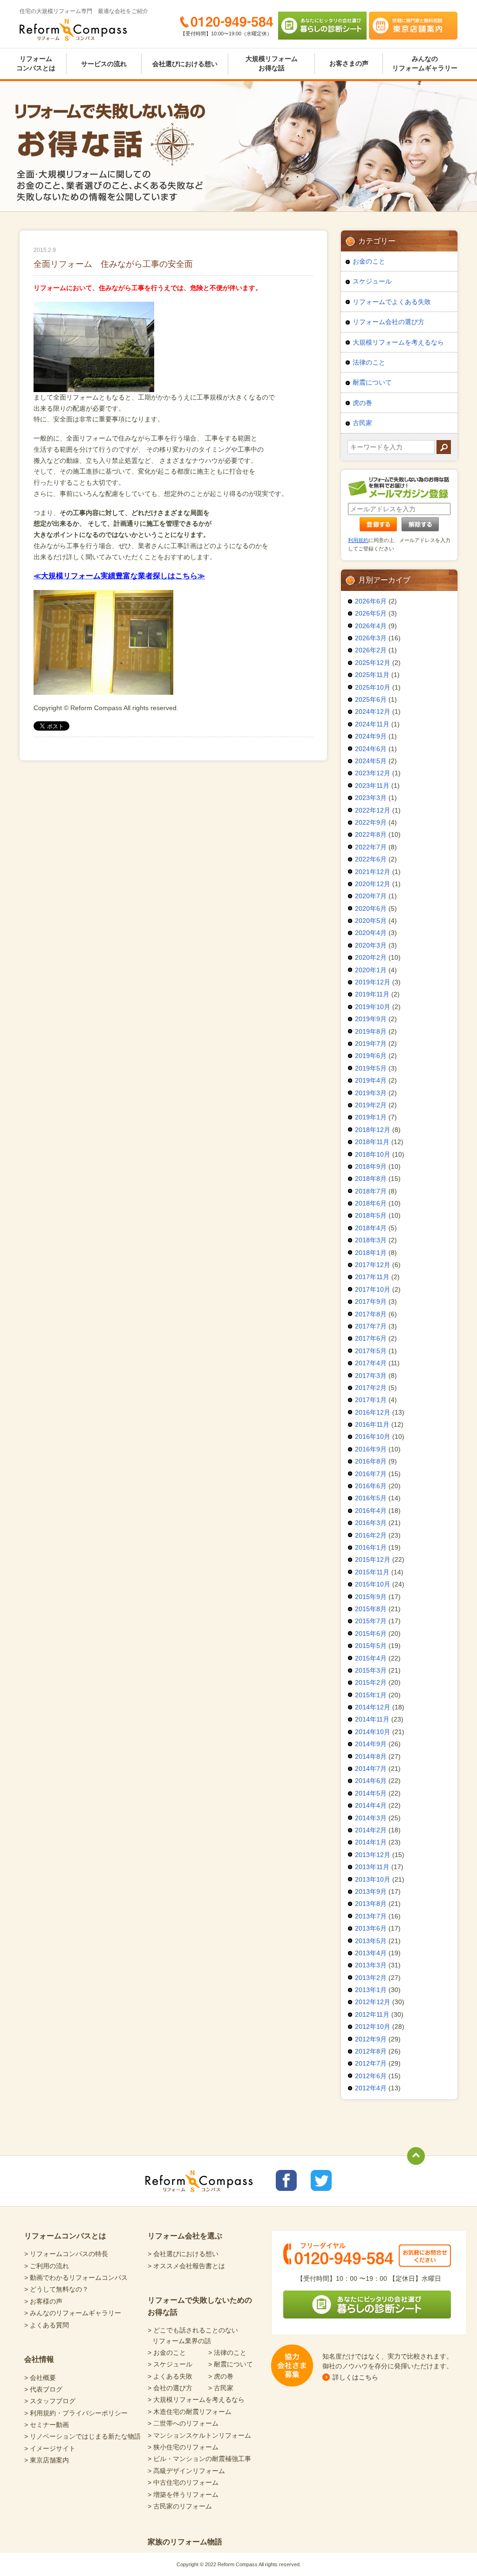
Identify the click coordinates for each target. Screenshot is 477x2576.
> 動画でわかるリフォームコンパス (76, 2278)
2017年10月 (373, 1289)
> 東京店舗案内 (47, 2460)
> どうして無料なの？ (56, 2289)
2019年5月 (371, 1068)
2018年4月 (371, 1228)
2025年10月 (373, 687)
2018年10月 (373, 1154)
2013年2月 (371, 1978)
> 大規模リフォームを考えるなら (196, 2400)
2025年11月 (372, 675)
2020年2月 (371, 957)
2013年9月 (371, 1891)
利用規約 (358, 540)
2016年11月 (372, 1424)
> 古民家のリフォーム (180, 2506)
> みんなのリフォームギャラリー (73, 2313)
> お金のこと (167, 2352)
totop (416, 2156)
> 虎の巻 (221, 2376)
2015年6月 (371, 1634)
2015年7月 (371, 1621)
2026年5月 (371, 613)
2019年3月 (371, 1093)
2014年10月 (373, 1732)
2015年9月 (371, 1597)
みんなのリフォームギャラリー (425, 63)
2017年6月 (371, 1338)
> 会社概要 (40, 2378)
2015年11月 (372, 1572)
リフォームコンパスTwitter (321, 2180)
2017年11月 (372, 1277)
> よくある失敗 (170, 2376)
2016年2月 (371, 1535)
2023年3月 (371, 798)
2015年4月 (371, 1658)
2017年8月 (371, 1314)
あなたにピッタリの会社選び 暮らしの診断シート (322, 26)
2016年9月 (371, 1449)
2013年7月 (371, 1916)
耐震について (372, 382)
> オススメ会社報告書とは (186, 2266)
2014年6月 (371, 1781)
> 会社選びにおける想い (183, 2254)
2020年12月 (373, 884)
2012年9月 (371, 2039)
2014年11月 (372, 1719)
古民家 (362, 423)
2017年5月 (371, 1351)
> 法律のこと (227, 2352)
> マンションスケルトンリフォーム (199, 2435)
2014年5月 (371, 1793)
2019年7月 (371, 1044)
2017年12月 (373, 1265)
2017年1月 (371, 1400)
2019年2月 (371, 1105)
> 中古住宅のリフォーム (183, 2482)
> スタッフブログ (50, 2401)
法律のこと (369, 362)
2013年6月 (371, 1928)
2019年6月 (371, 1056)
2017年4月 (371, 1363)
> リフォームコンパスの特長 (66, 2254)
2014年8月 (371, 1756)
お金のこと (369, 261)
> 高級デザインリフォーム (186, 2471)
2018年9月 (371, 1166)
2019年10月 (373, 1007)
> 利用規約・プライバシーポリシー (76, 2413)
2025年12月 (373, 663)
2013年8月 (371, 1904)
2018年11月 (372, 1142)
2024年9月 (371, 736)
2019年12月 (373, 982)
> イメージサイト (50, 2448)
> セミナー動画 (47, 2425)
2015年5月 (371, 1646)
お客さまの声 (349, 63)
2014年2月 (371, 1830)
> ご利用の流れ (47, 2266)
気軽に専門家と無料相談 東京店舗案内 (413, 26)
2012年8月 (371, 2051)
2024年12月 (373, 712)
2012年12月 (373, 2002)
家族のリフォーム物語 (185, 2542)
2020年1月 (371, 970)
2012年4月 (371, 2088)
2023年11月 (372, 786)
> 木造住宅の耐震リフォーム (190, 2412)
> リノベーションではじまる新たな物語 (82, 2436)
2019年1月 (371, 1117)
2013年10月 (373, 1879)
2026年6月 (371, 601)
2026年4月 (371, 626)
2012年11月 (372, 2014)
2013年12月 (373, 1855)
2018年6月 (371, 1203)
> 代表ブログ (43, 2389)
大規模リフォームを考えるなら (398, 342)
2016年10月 (373, 1437)
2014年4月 (371, 1805)
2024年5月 (371, 761)
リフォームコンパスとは (36, 63)
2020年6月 (371, 908)
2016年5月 (371, 1498)
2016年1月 (371, 1547)
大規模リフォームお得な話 (272, 63)
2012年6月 (371, 2076)
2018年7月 (371, 1191)
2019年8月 (371, 1031)
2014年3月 (371, 1818)
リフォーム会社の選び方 (388, 322)
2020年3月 (371, 945)
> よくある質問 (47, 2325)
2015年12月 (373, 1559)
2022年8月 (371, 834)
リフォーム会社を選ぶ (185, 2236)
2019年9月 (371, 1019)
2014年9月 (371, 1744)
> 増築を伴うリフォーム (183, 2495)
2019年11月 (372, 994)
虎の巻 (362, 403)
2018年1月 (371, 1253)
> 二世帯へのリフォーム (183, 2423)
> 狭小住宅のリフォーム (183, 2447)
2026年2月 (371, 650)
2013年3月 (371, 1965)
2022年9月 (371, 822)
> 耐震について (231, 2364)
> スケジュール (170, 2364)
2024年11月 (372, 724)
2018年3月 (371, 1240)
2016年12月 (373, 1412)
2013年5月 (371, 1941)
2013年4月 (371, 1953)
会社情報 (39, 2359)
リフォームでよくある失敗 (392, 302)
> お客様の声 (43, 2301)
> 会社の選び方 (170, 2388)
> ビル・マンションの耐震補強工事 (199, 2459)
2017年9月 (371, 1302)
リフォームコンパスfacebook (286, 2180)
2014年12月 (373, 1707)
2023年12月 (373, 773)
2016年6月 (371, 1486)
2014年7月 (371, 1769)
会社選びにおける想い (185, 64)
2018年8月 (371, 1179)
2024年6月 (371, 749)
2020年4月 (371, 933)
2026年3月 (371, 638)
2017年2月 (371, 1388)
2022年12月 (373, 810)
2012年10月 (373, 2027)
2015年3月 (371, 1670)
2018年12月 (373, 1130)
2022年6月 (371, 859)
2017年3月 (371, 1376)
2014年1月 (371, 1842)
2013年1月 (371, 1990)
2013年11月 (372, 1867)
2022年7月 (371, 847)
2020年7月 (371, 896)
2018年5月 (371, 1215)
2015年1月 (371, 1695)
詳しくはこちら (355, 2377)
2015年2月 (371, 1682)
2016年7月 (371, 1474)
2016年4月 (371, 1511)
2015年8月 (371, 1609)
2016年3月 (371, 1523)
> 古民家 (221, 2388)
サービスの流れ (104, 64)
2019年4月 (371, 1080)
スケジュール (372, 281)
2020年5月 (371, 921)
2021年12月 (373, 872)
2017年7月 (371, 1326)
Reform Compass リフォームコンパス (73, 30)
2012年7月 (371, 2063)
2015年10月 (373, 1584)
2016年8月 (371, 1461)
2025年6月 (371, 699)
